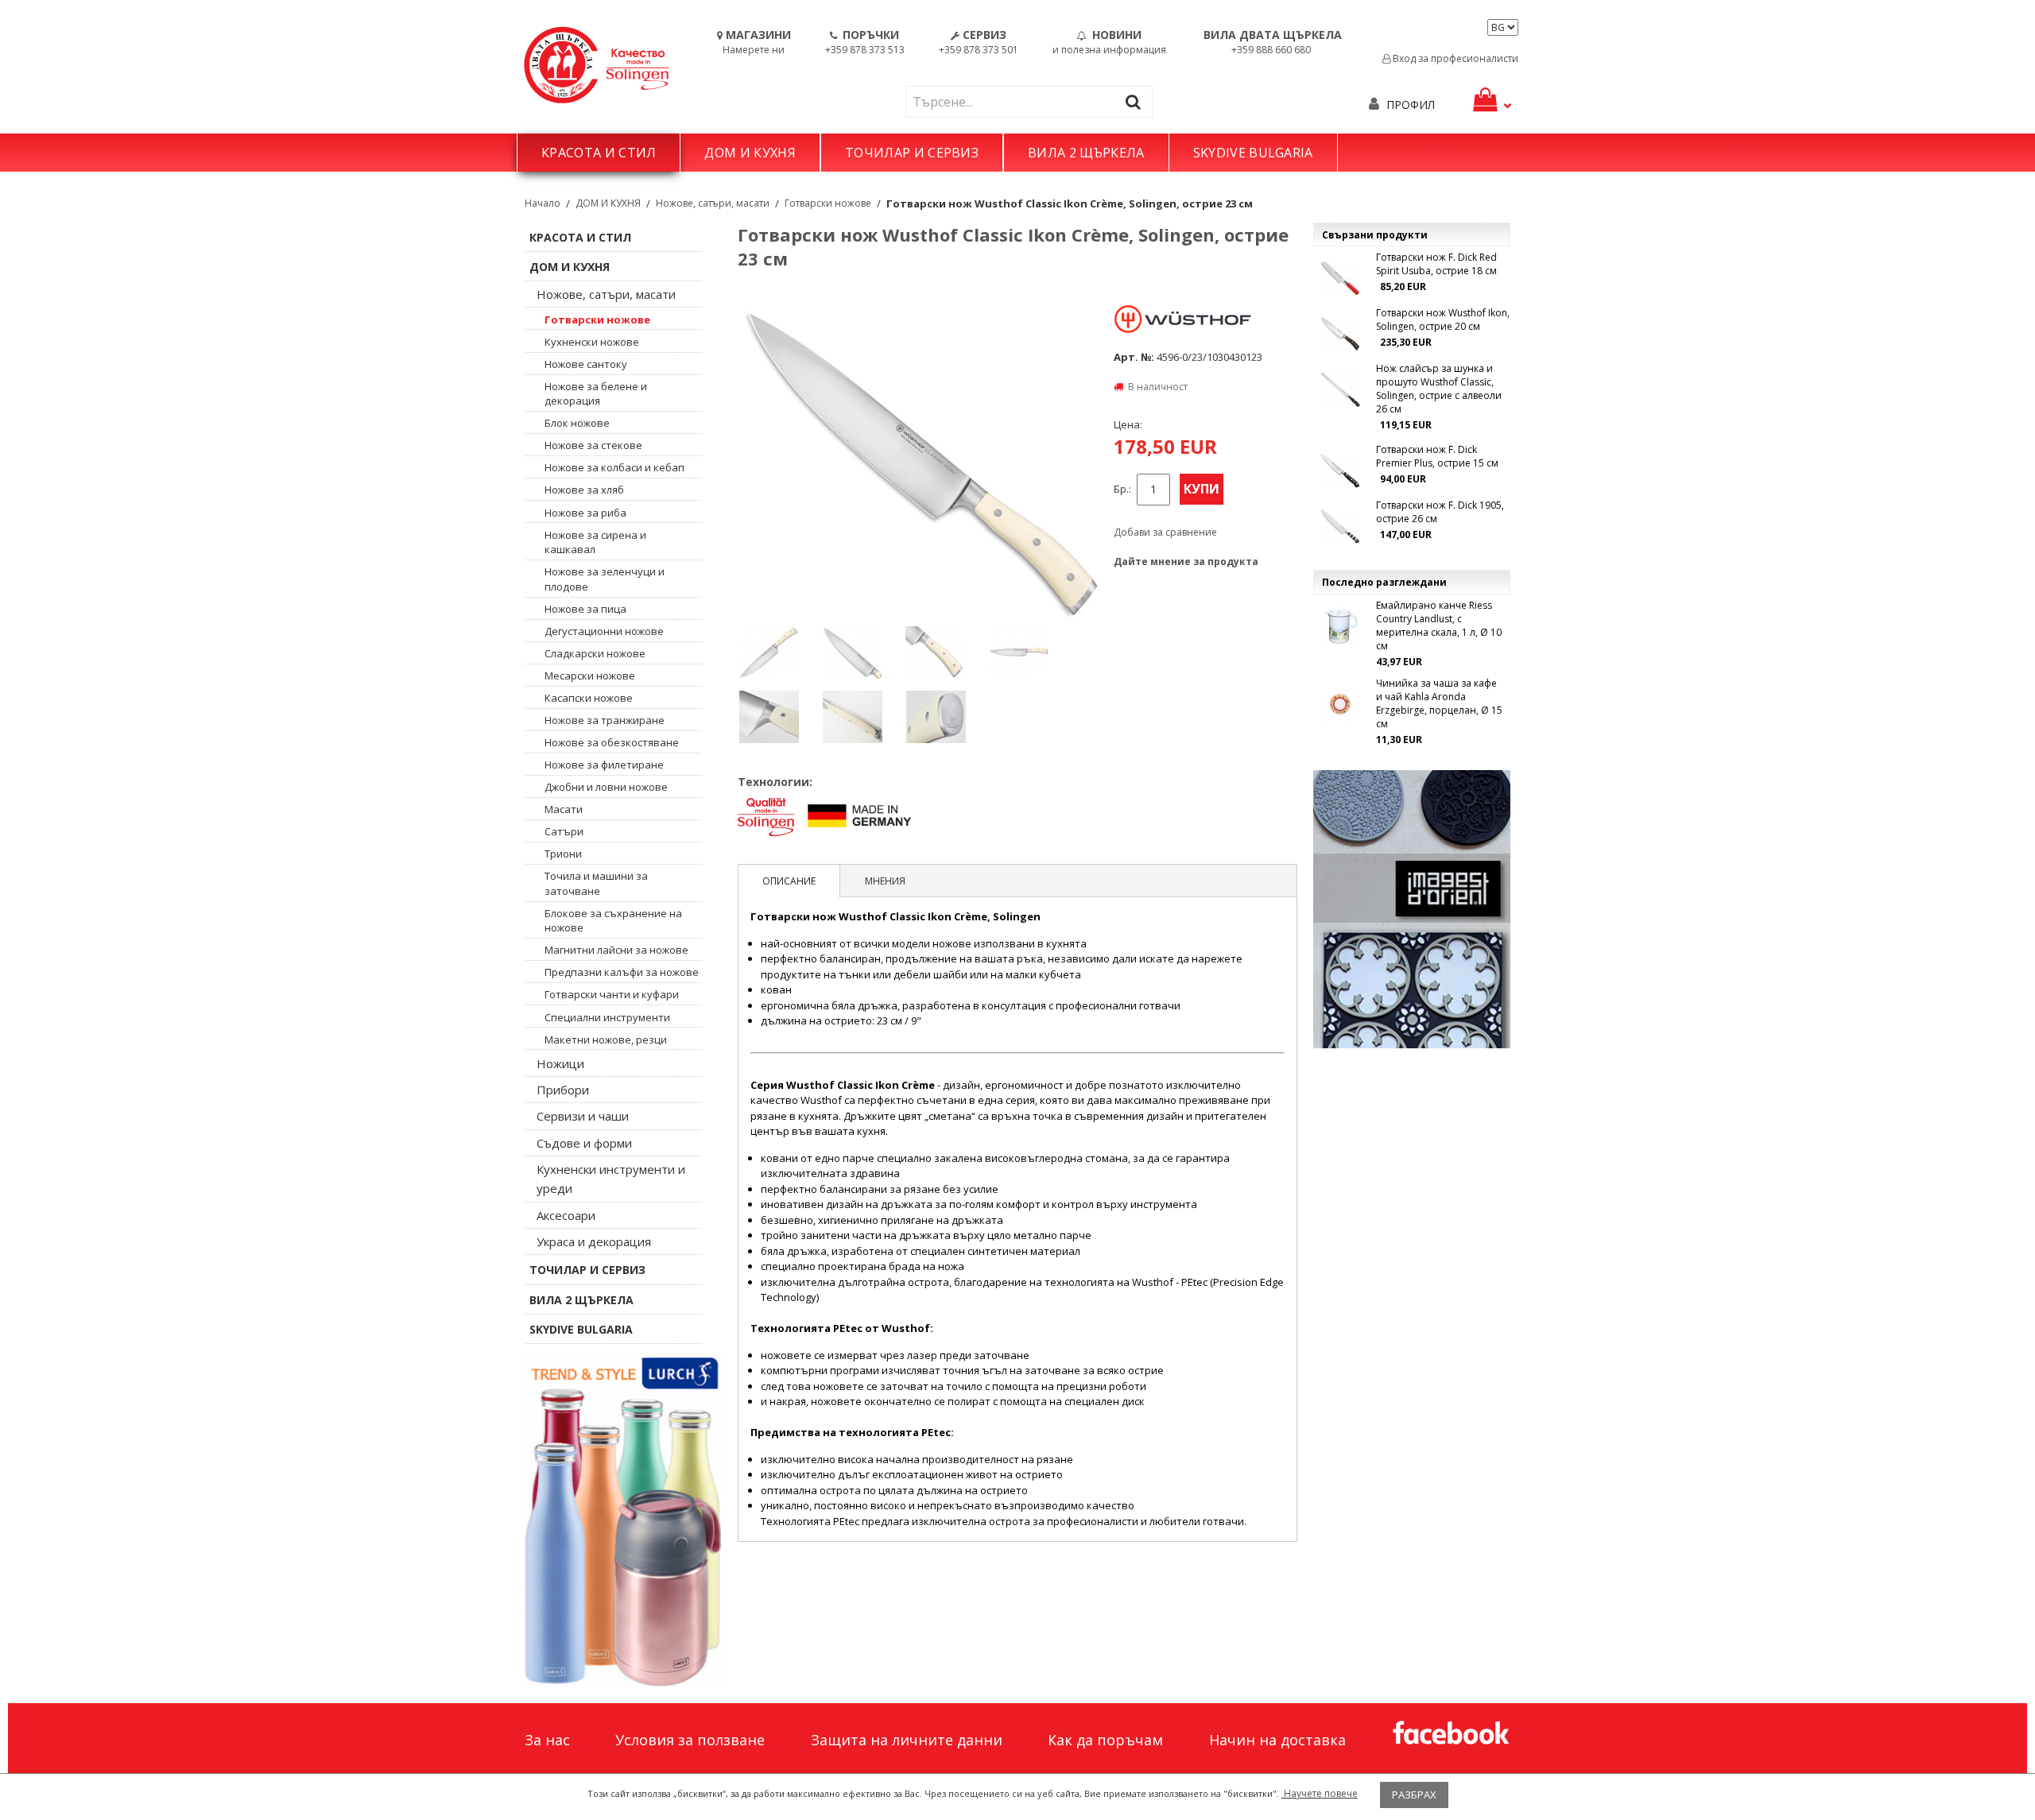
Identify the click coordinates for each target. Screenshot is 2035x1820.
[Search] (1137, 101)
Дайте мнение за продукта (1186, 561)
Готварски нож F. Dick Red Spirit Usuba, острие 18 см (1436, 264)
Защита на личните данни (907, 1740)
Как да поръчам (1105, 1740)
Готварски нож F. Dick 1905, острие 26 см (1440, 512)
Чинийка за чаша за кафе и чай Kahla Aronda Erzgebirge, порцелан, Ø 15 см (1439, 703)
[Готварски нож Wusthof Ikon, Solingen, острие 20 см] (1340, 334)
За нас (547, 1740)
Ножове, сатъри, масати (713, 203)
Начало (543, 203)
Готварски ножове (828, 203)
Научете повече (1320, 1793)
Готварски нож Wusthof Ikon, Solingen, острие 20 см (1443, 319)
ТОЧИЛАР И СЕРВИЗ (912, 153)
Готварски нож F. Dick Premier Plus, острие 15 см (1437, 456)
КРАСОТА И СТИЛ (599, 153)
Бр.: (1122, 489)
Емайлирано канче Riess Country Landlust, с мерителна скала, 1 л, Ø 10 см (1439, 625)
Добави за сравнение (1165, 532)
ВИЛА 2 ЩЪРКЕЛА (1086, 153)
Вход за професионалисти (1454, 58)
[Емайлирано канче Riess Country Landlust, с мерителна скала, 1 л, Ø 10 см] (1340, 626)
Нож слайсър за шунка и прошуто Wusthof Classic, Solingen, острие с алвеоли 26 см (1439, 389)
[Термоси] (623, 1520)
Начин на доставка (1277, 1740)
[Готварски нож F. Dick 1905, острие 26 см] (1340, 526)
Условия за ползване (690, 1740)
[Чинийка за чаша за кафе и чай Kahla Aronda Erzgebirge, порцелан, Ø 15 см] (1340, 704)
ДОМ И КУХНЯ (750, 153)
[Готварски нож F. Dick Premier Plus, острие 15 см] (1340, 470)
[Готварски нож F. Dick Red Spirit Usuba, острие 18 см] (1340, 278)
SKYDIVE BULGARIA (1253, 153)
